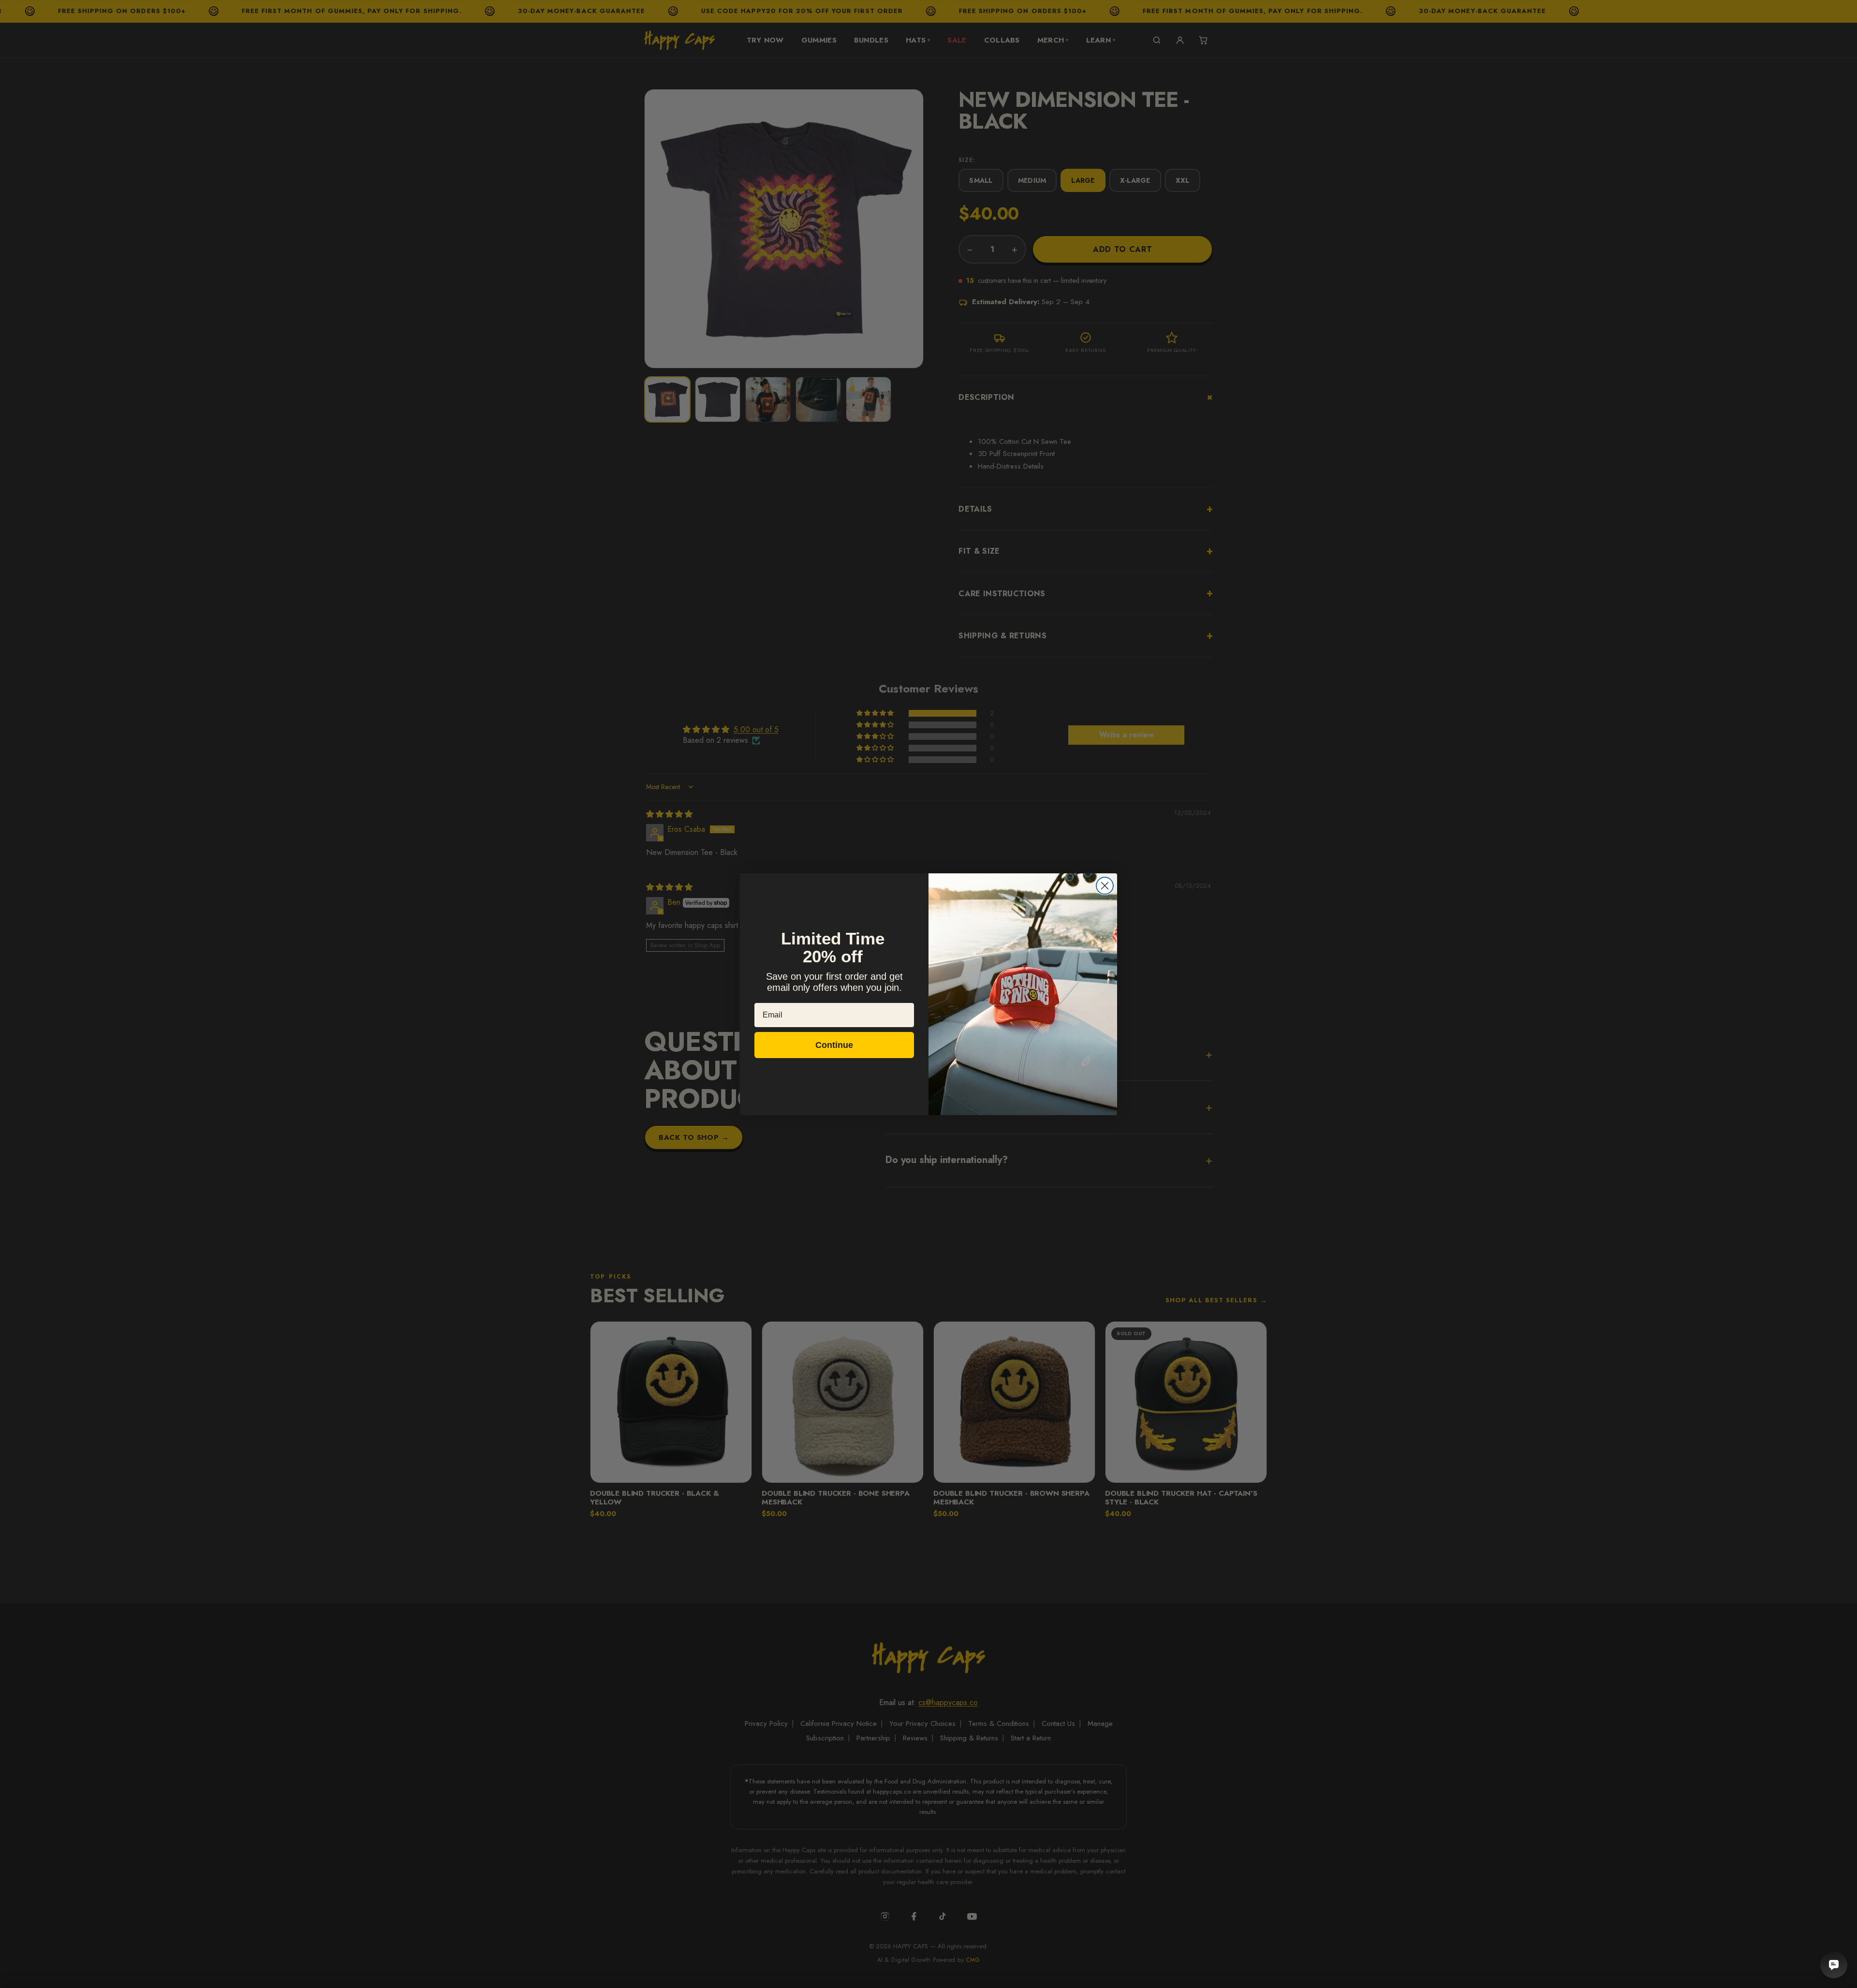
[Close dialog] (1105, 886)
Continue (834, 1045)
